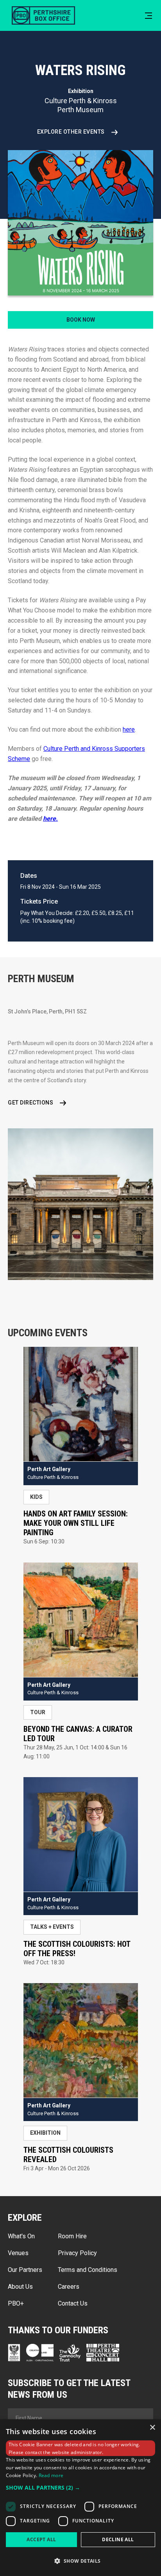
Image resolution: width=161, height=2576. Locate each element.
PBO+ (16, 2303)
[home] (41, 15)
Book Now (81, 320)
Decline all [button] (118, 2539)
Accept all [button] (41, 2539)
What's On (21, 2236)
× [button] (152, 2428)
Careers (69, 2287)
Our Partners (25, 2270)
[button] (148, 16)
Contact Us (73, 2303)
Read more (51, 2475)
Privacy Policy (77, 2253)
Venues (18, 2253)
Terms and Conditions (88, 2270)
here (129, 729)
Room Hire (72, 2236)
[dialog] (80, 2498)
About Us (20, 2287)
